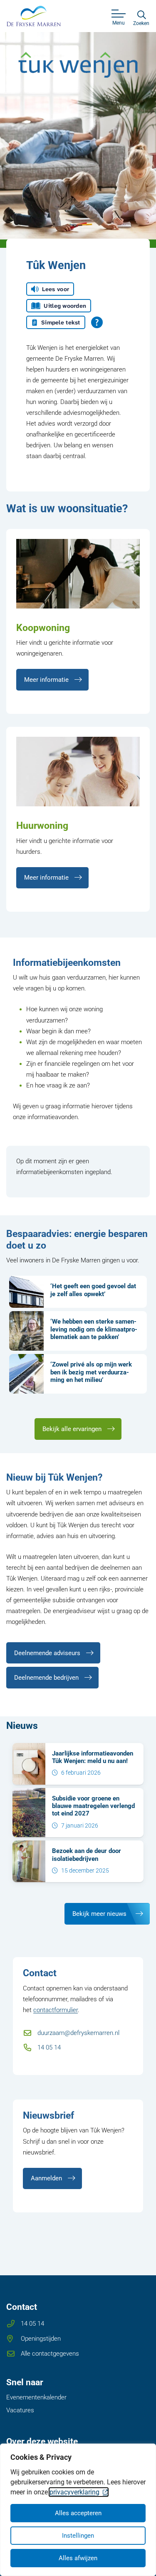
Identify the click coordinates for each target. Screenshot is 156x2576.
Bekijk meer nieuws (99, 1914)
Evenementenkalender (36, 2397)
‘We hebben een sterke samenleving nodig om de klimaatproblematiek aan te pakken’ (94, 1329)
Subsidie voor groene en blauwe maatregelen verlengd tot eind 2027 (93, 1806)
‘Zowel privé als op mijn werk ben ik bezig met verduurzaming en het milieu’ (91, 1372)
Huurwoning (42, 825)
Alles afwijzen (78, 2558)
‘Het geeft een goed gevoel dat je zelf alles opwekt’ (93, 1290)
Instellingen (78, 2536)
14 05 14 (49, 2047)
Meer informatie (46, 680)
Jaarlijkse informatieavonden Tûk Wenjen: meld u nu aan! (93, 1757)
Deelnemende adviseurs (47, 1653)
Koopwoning (43, 628)
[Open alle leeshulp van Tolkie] (97, 322)
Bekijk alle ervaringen (72, 1429)
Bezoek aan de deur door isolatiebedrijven (87, 1855)
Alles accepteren (78, 2513)
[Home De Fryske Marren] (34, 16)
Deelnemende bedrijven (46, 1678)
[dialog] (78, 2510)
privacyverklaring (74, 2492)
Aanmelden (46, 2178)
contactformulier (56, 2010)
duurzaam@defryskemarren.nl (78, 2033)
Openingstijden (41, 2339)
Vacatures (20, 2410)
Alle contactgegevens (50, 2354)
